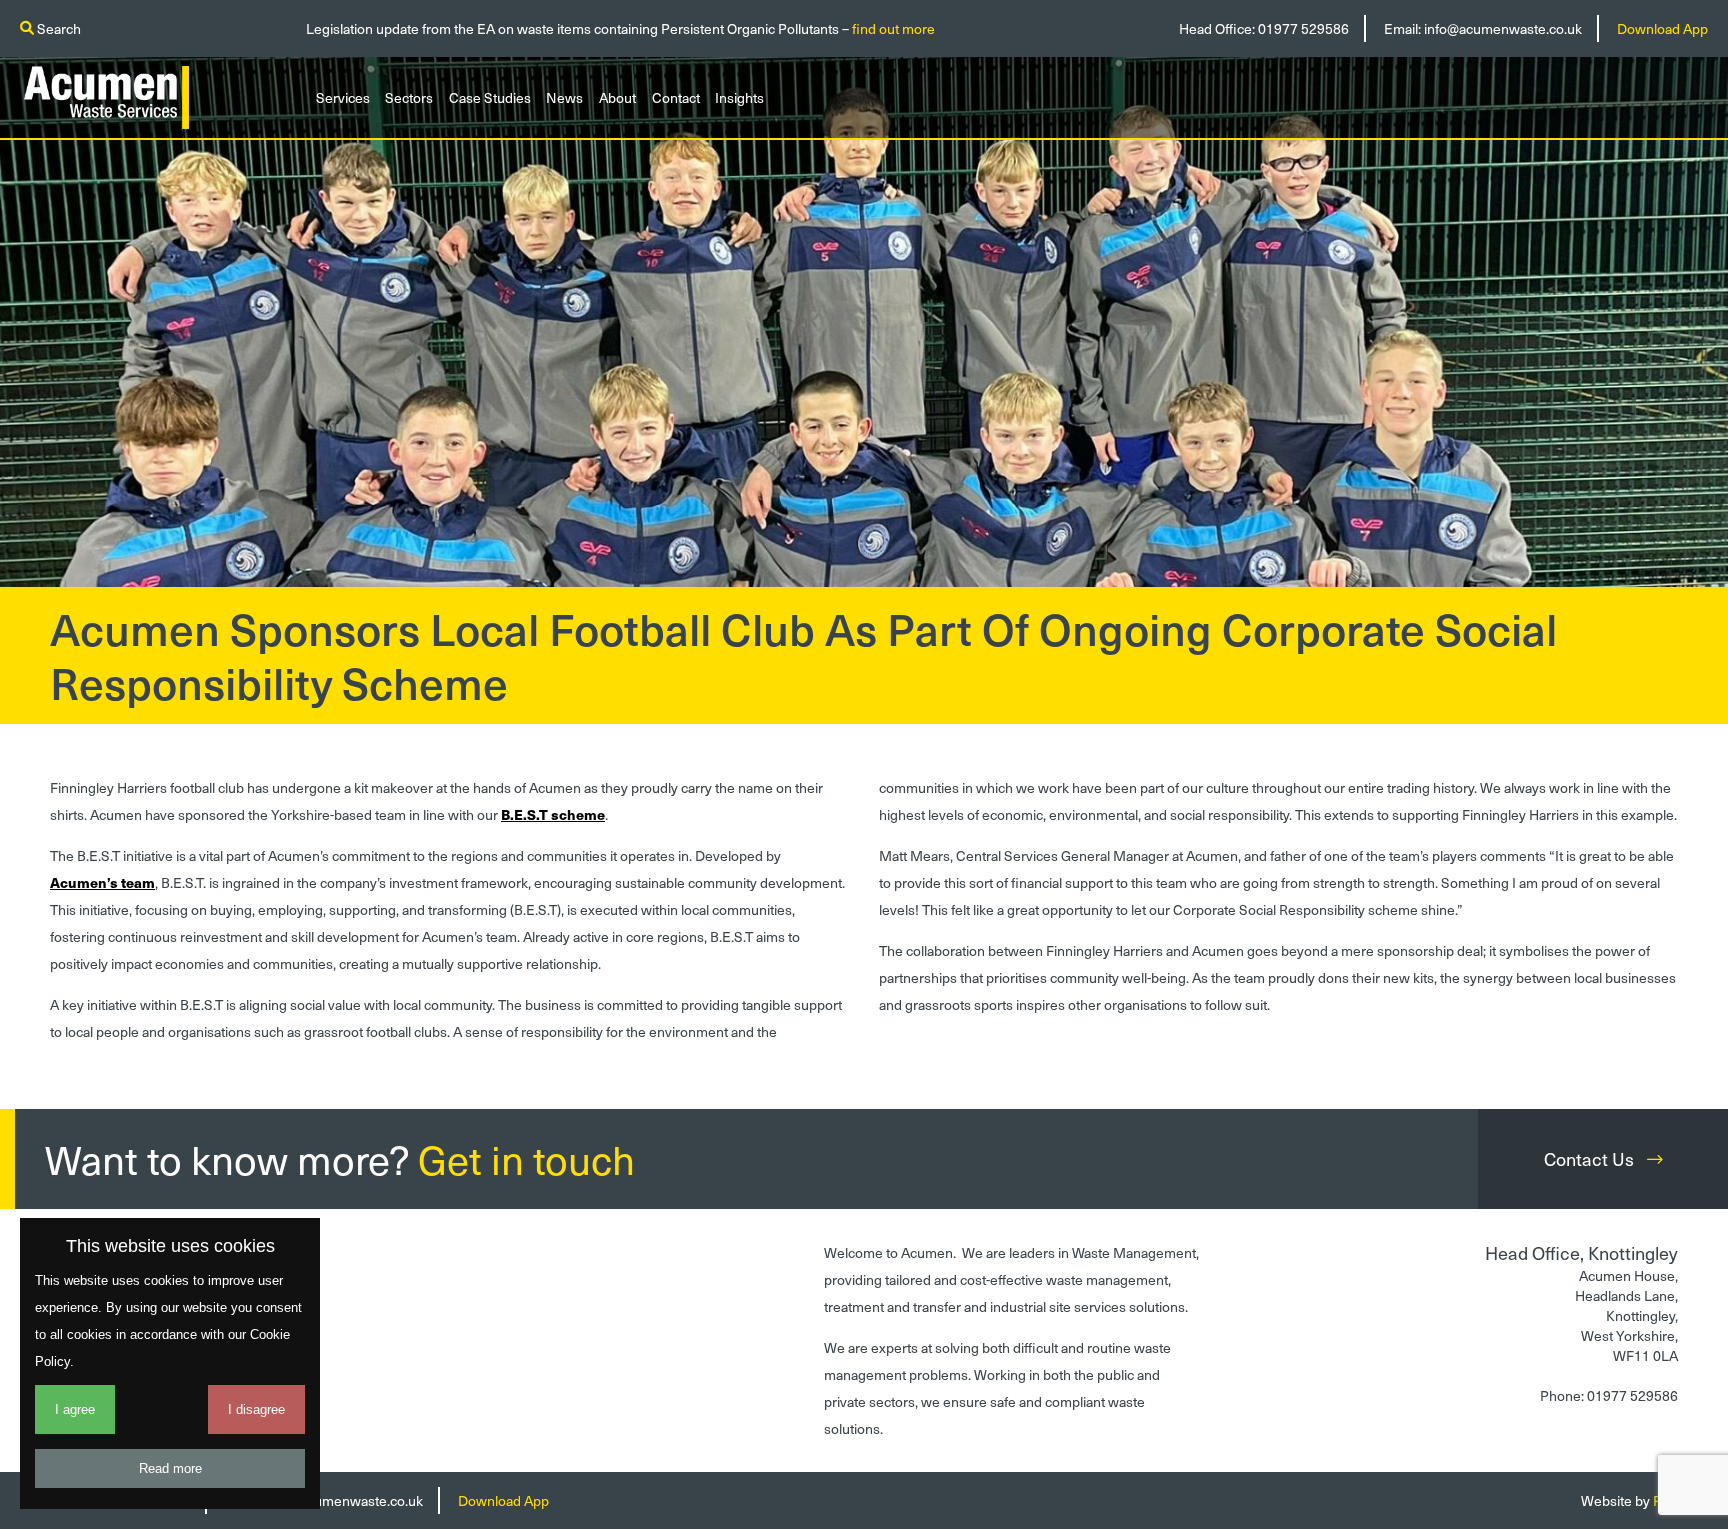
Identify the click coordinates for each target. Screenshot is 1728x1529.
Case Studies (490, 97)
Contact (676, 97)
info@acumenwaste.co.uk (1503, 28)
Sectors (409, 97)
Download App (1662, 28)
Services (343, 97)
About (617, 97)
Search (57, 28)
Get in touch (526, 1158)
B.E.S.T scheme (553, 814)
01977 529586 (1303, 28)
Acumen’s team (102, 882)
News (564, 97)
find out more (893, 28)
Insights (739, 97)
